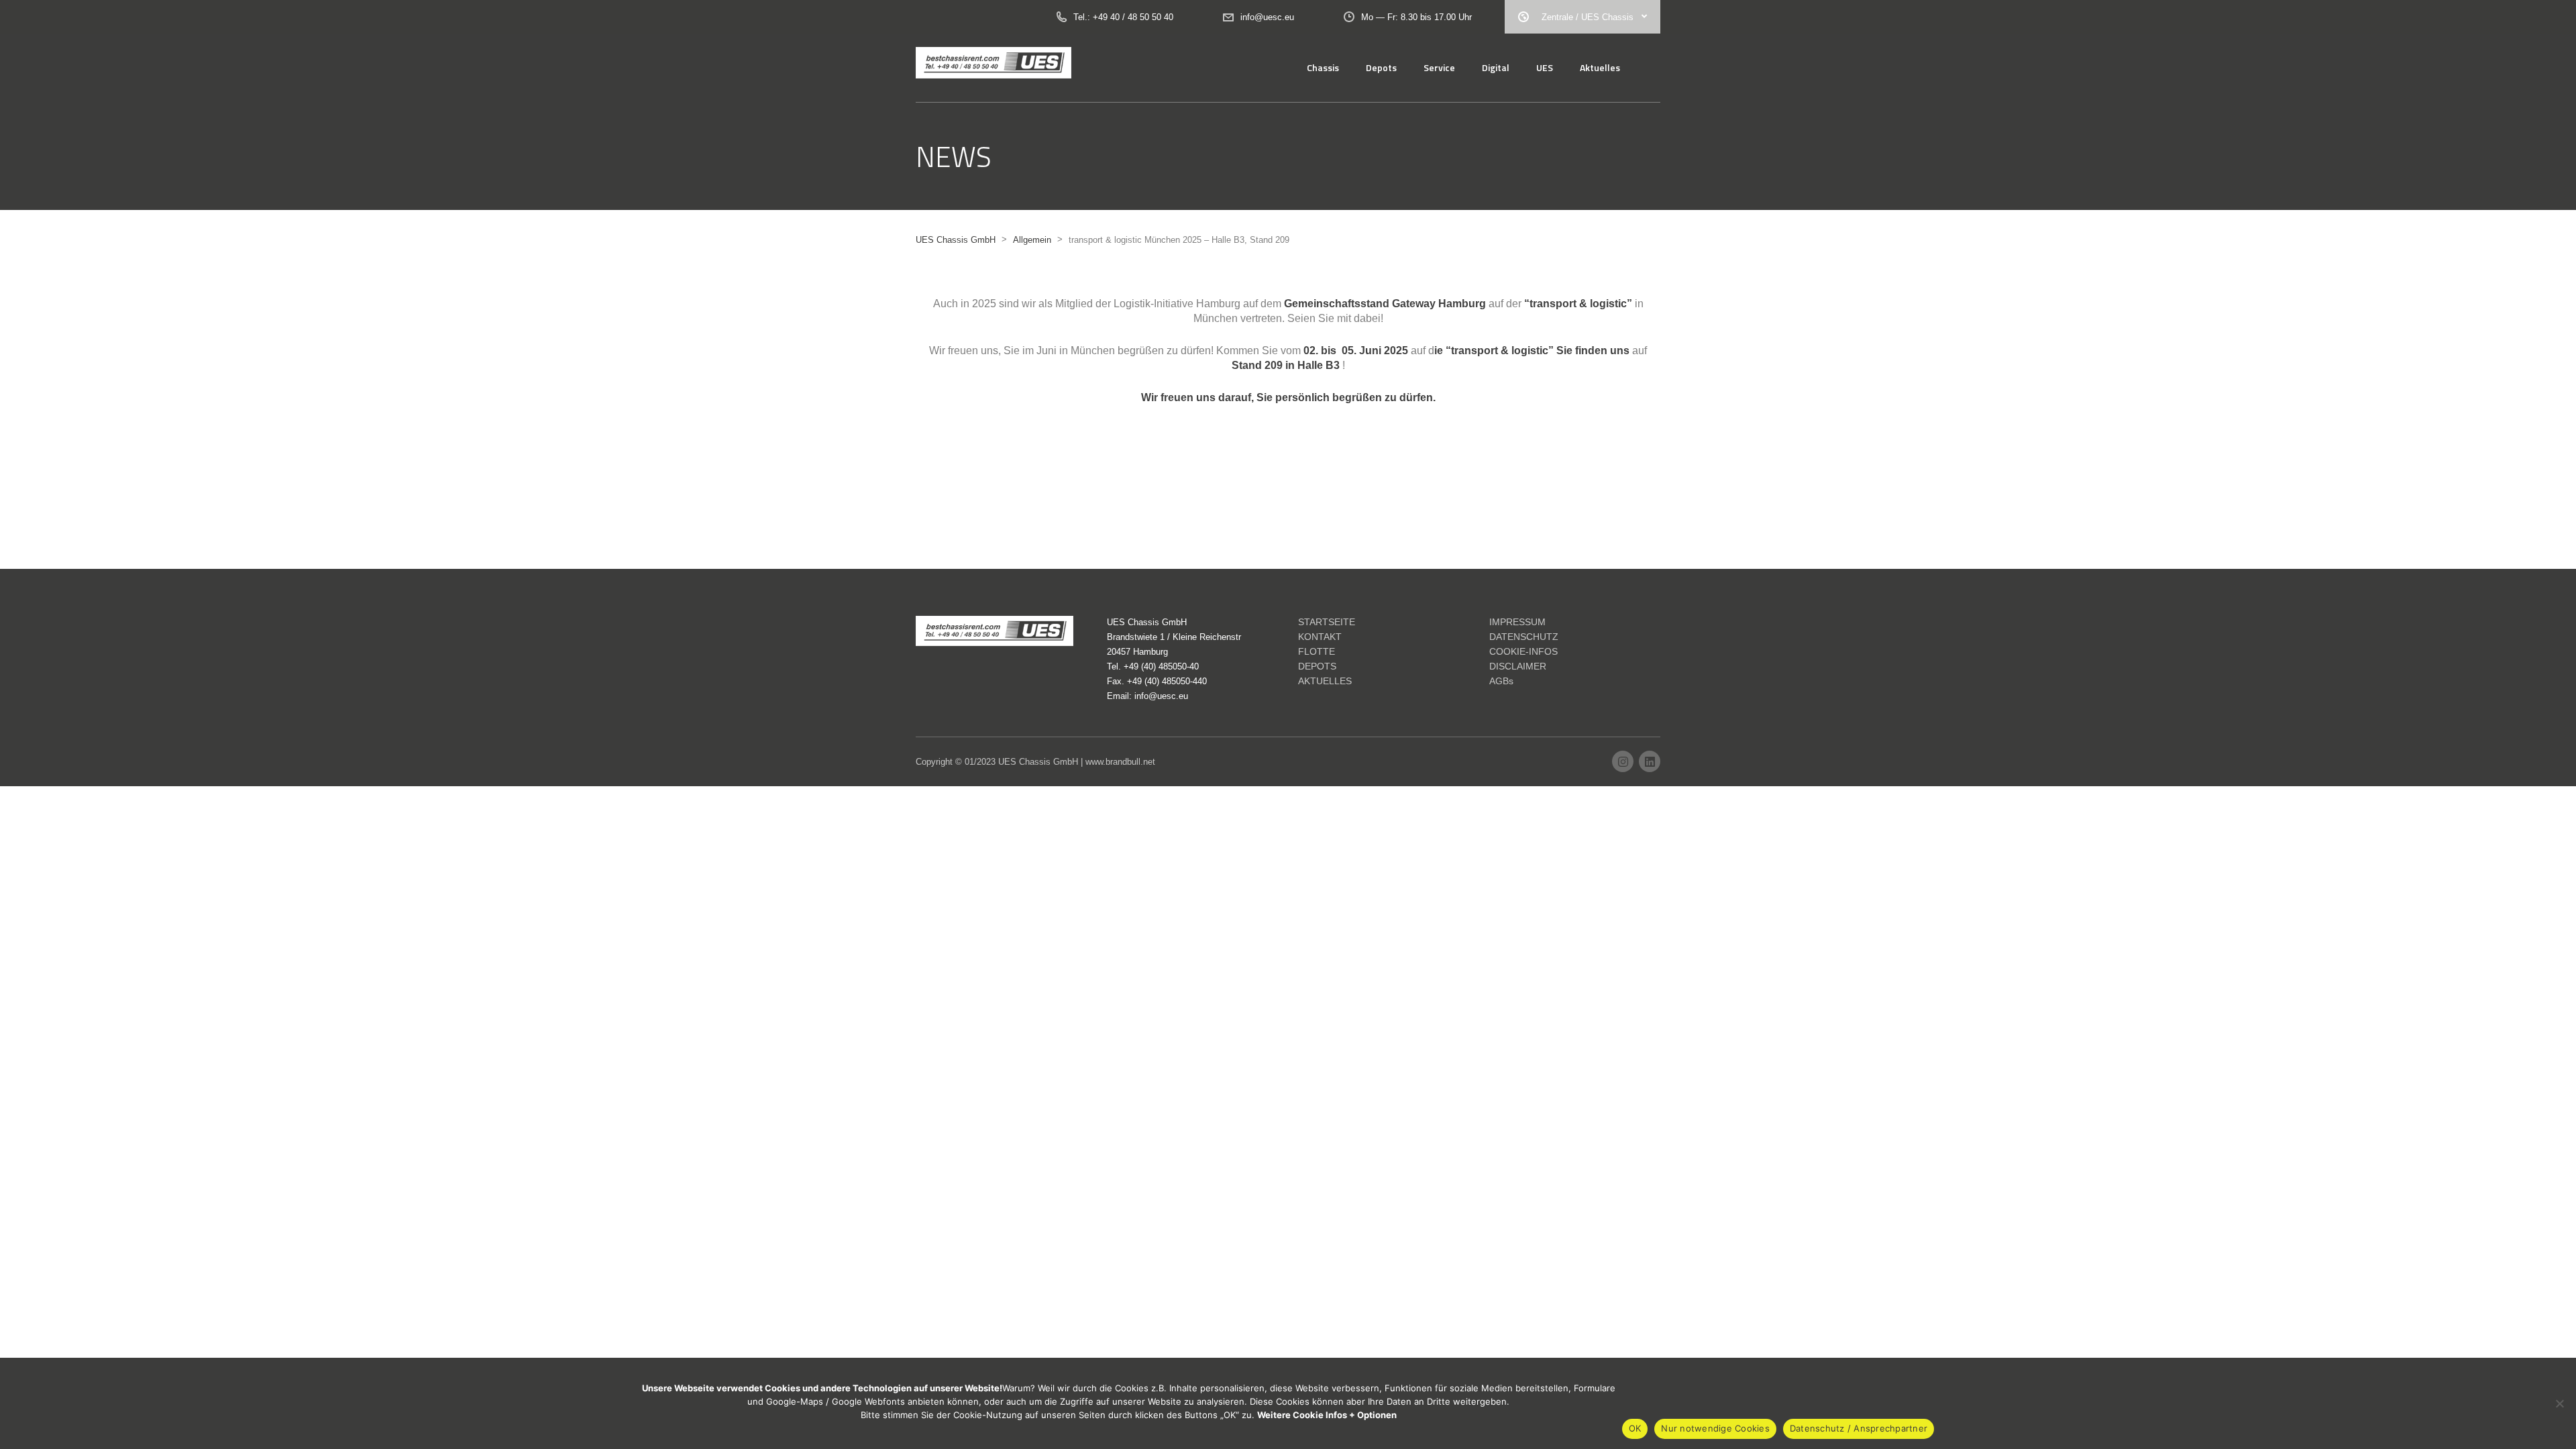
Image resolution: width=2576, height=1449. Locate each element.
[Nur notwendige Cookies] (2559, 1403)
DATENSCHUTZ (1524, 637)
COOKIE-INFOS (1523, 651)
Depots (1381, 67)
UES (1545, 67)
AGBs (1501, 681)
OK (1635, 1428)
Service (1439, 67)
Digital (1496, 67)
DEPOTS (1317, 666)
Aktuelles (1600, 67)
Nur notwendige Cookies (1715, 1428)
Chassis (1323, 67)
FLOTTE (1317, 651)
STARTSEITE (1327, 622)
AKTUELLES (1325, 681)
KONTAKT (1320, 637)
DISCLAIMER (1518, 666)
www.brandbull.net (1120, 762)
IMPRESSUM (1517, 622)
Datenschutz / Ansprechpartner (1859, 1428)
